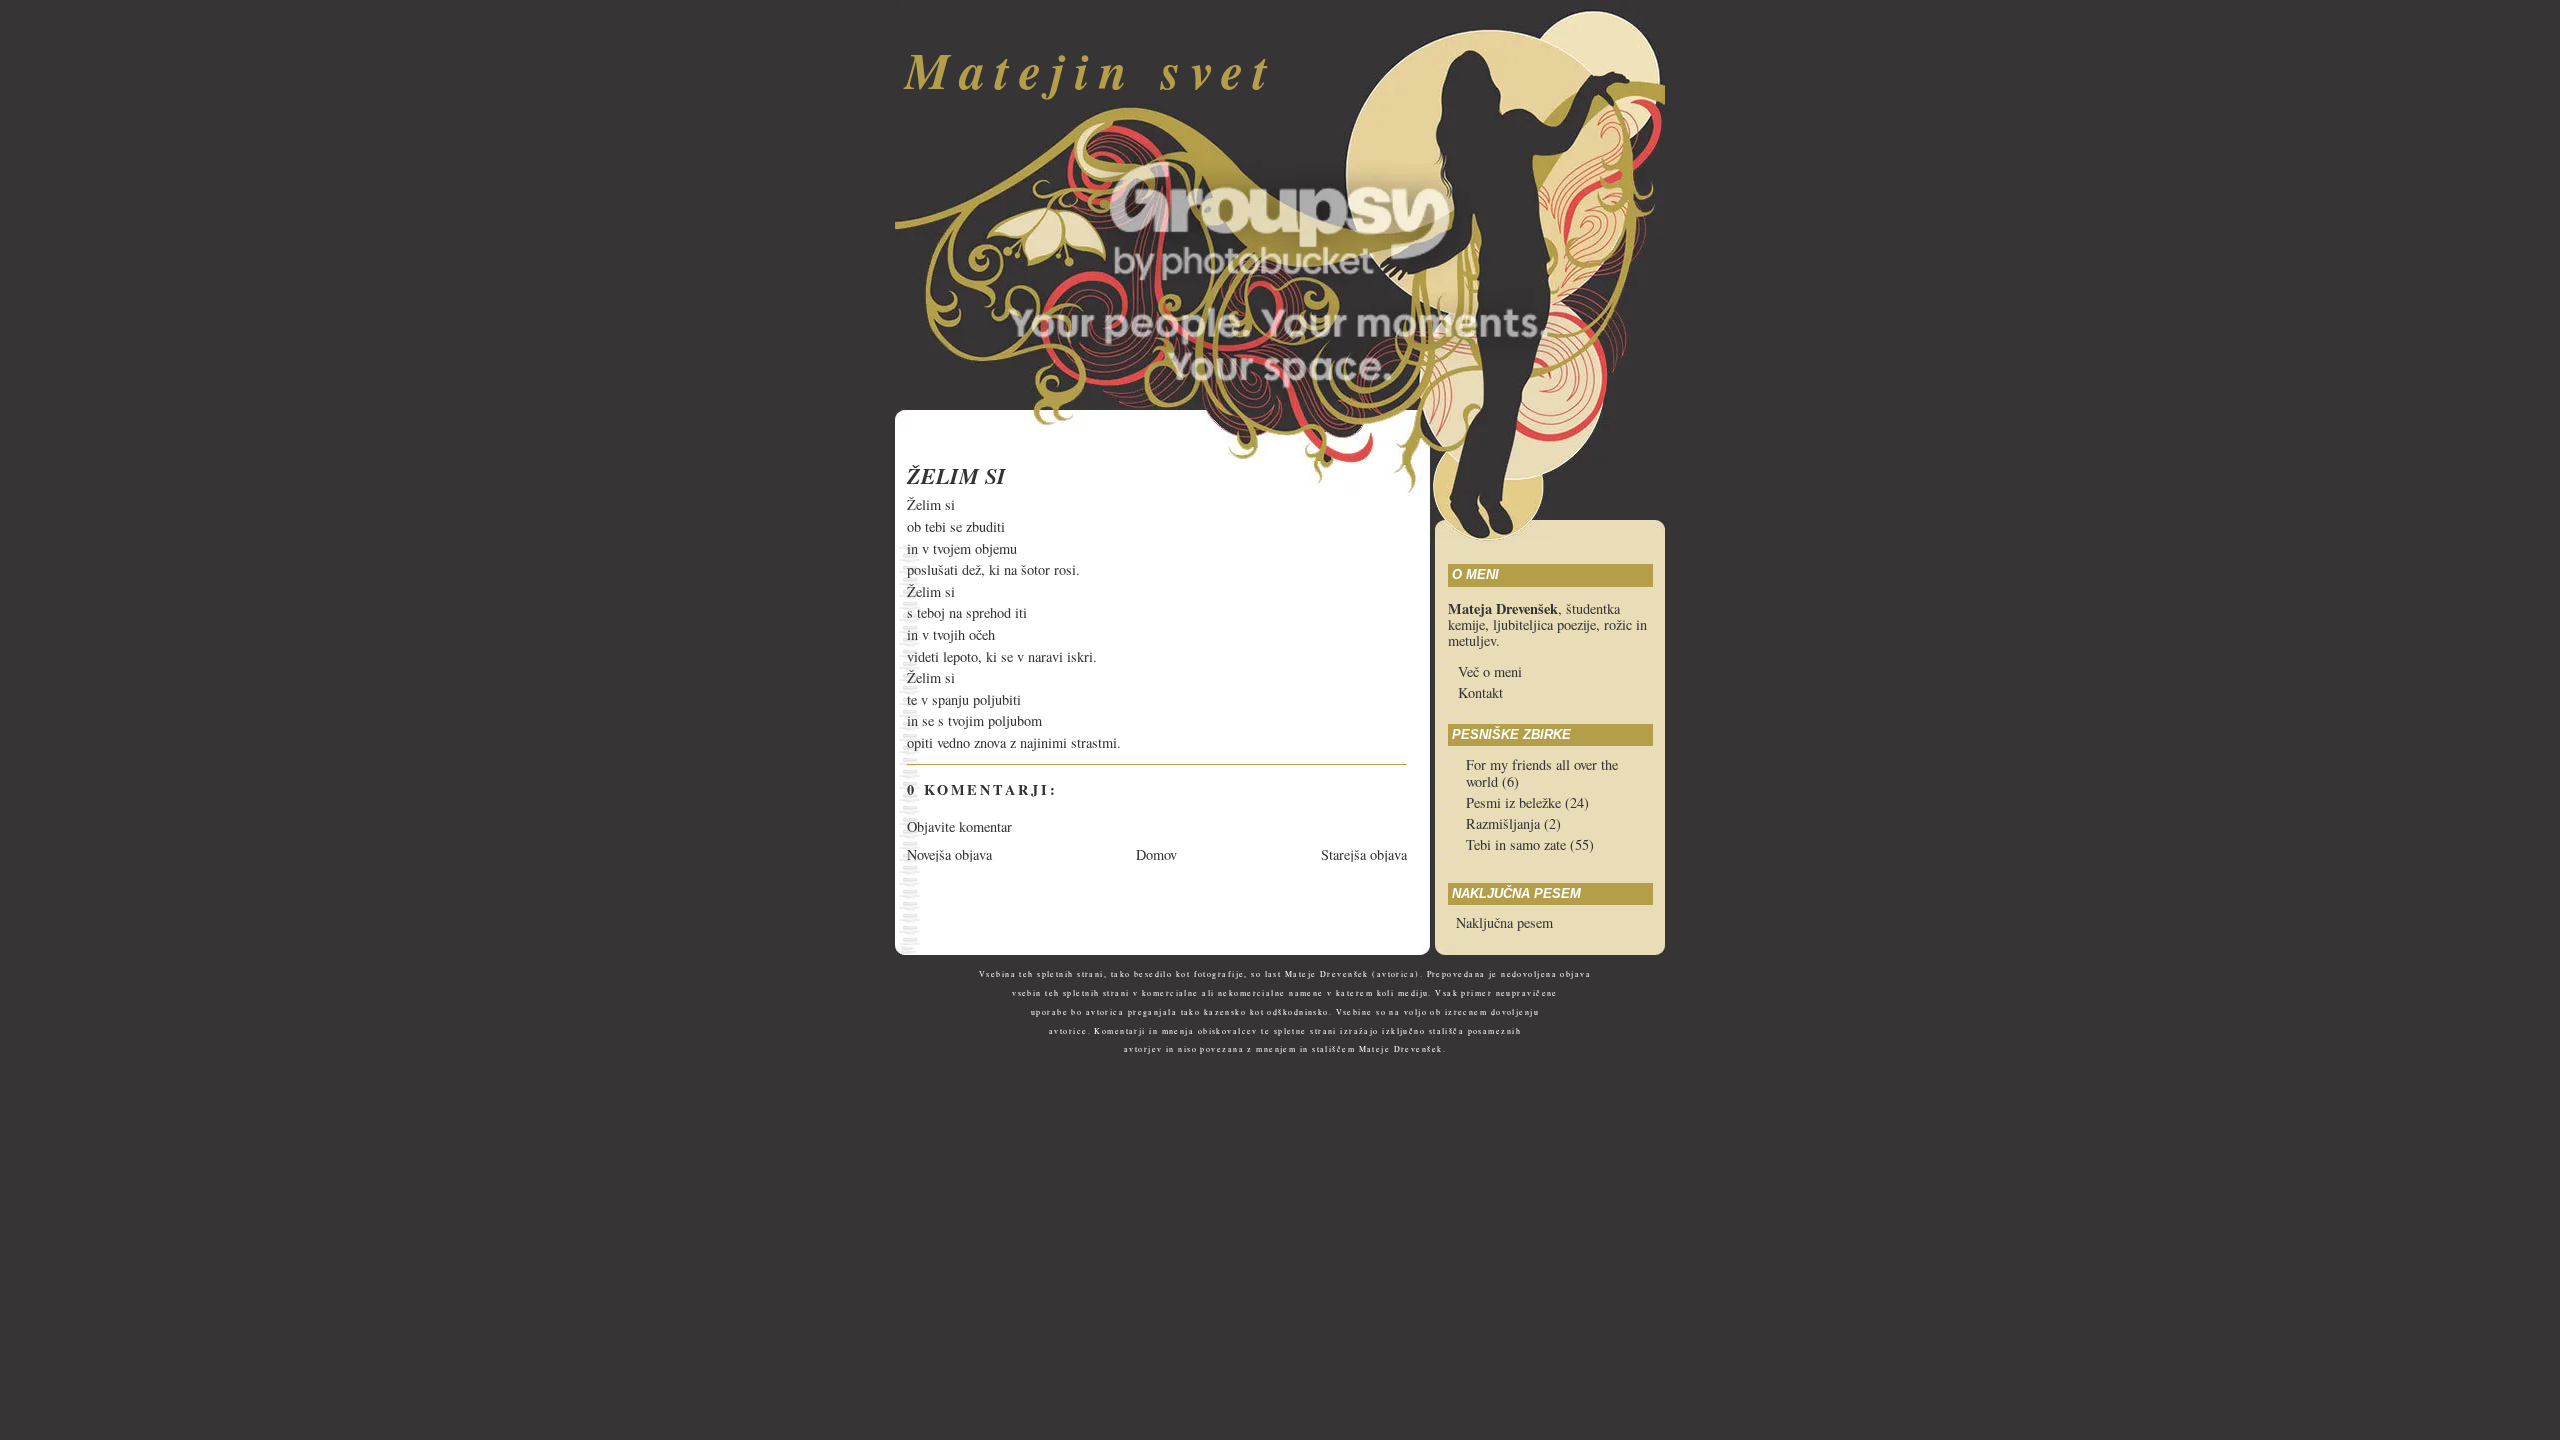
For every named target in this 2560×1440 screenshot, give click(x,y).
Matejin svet (1091, 69)
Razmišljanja (1505, 823)
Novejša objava (949, 854)
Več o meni (1490, 671)
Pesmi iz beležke (1515, 802)
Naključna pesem (1504, 922)
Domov (1156, 854)
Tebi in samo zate (1518, 844)
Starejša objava (1364, 854)
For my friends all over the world (1542, 773)
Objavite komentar (959, 826)
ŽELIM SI (956, 476)
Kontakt (1480, 692)
